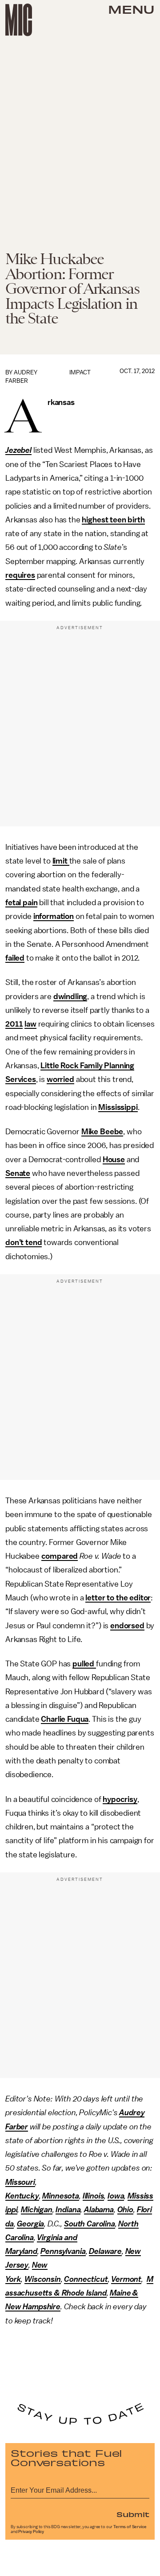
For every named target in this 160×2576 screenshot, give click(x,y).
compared (60, 1556)
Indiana (68, 2210)
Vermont (126, 2279)
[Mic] (19, 20)
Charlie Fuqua (65, 1719)
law (30, 1024)
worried (60, 1079)
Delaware (105, 2251)
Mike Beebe (102, 1132)
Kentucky (22, 2196)
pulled (84, 1664)
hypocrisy (120, 1799)
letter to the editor (118, 1598)
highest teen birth (113, 520)
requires (20, 575)
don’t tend (24, 1242)
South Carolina (90, 2224)
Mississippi (118, 1107)
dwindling (70, 996)
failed (15, 958)
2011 (14, 1024)
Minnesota (61, 2196)
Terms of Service (130, 2527)
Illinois (94, 2196)
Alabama (99, 2210)
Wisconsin (43, 2279)
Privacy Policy (31, 2532)
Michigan (37, 2210)
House (114, 1160)
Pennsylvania (63, 2251)
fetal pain (21, 903)
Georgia (30, 2224)
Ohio (125, 2210)
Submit (133, 2514)
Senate (18, 1173)
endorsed (127, 1626)
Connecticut (86, 2279)
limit (61, 861)
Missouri (20, 2182)
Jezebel (18, 450)
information (54, 916)
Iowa (116, 2196)
